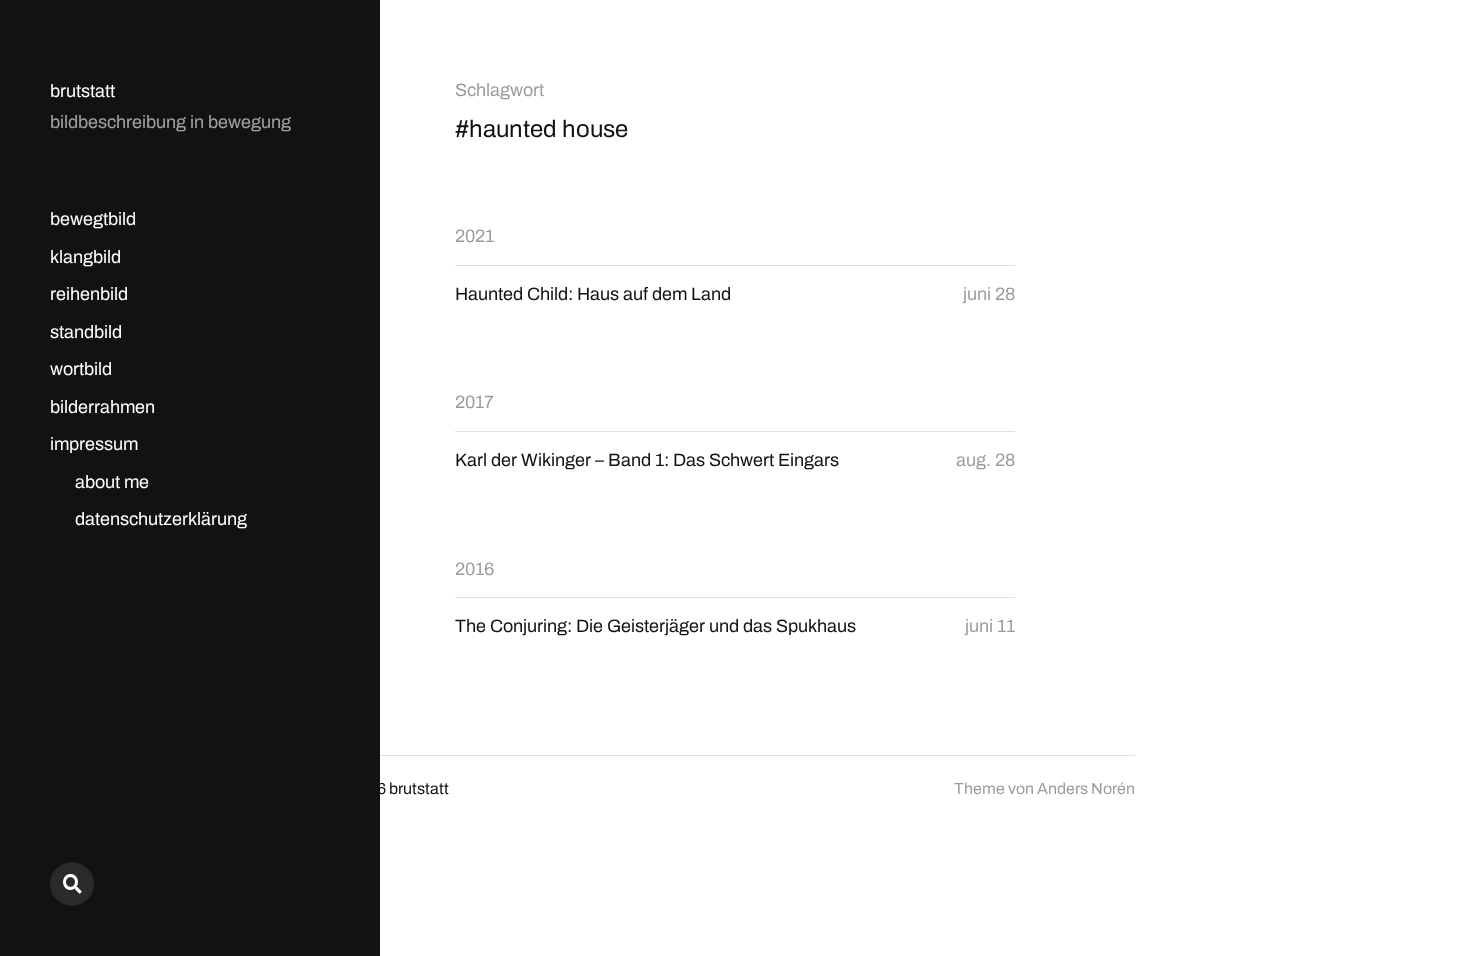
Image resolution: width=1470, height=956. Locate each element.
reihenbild (89, 294)
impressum (94, 444)
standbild (86, 332)
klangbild (85, 257)
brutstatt (82, 91)
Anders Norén (1086, 788)
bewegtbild (93, 219)
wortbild (81, 369)
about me (112, 482)
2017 (474, 402)
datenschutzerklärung (161, 519)
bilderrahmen (102, 407)
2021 (474, 236)
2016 (474, 569)
